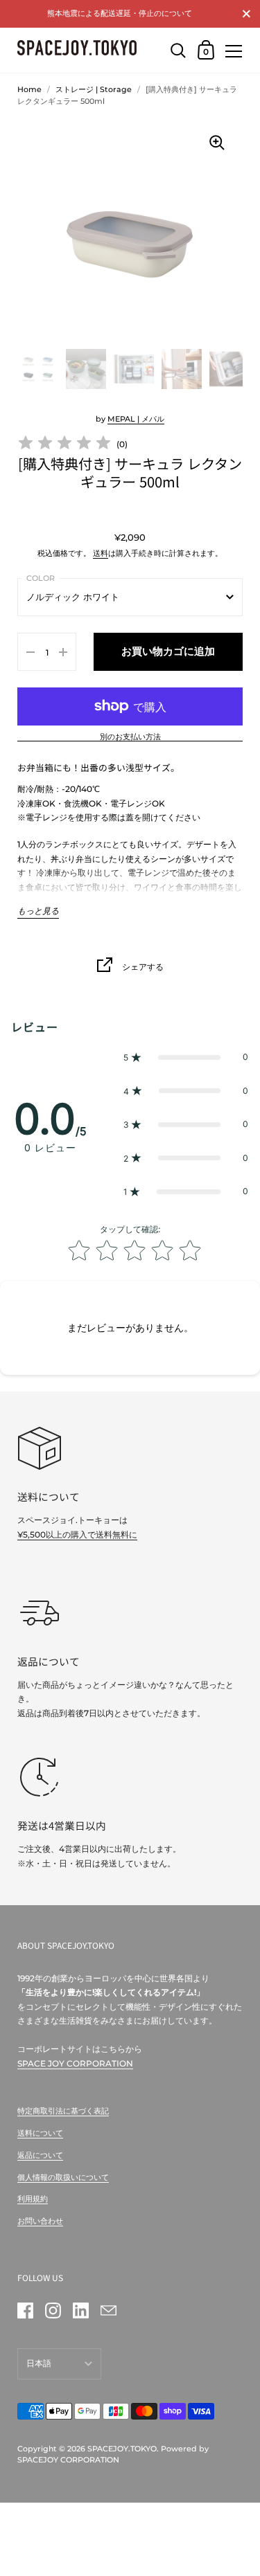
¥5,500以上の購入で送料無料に (77, 1534)
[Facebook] (25, 2310)
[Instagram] (53, 2310)
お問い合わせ (40, 2221)
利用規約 (33, 2199)
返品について (40, 2155)
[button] (186, 1057)
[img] (64, 445)
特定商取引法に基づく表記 (63, 2111)
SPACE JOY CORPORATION (75, 2063)
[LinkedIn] (80, 2310)
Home (29, 89)
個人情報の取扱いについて (63, 2177)
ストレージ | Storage (94, 89)
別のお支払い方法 (130, 737)
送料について (40, 2133)
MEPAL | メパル (136, 419)
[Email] (108, 2310)
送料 (101, 553)
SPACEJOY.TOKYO (122, 2449)
